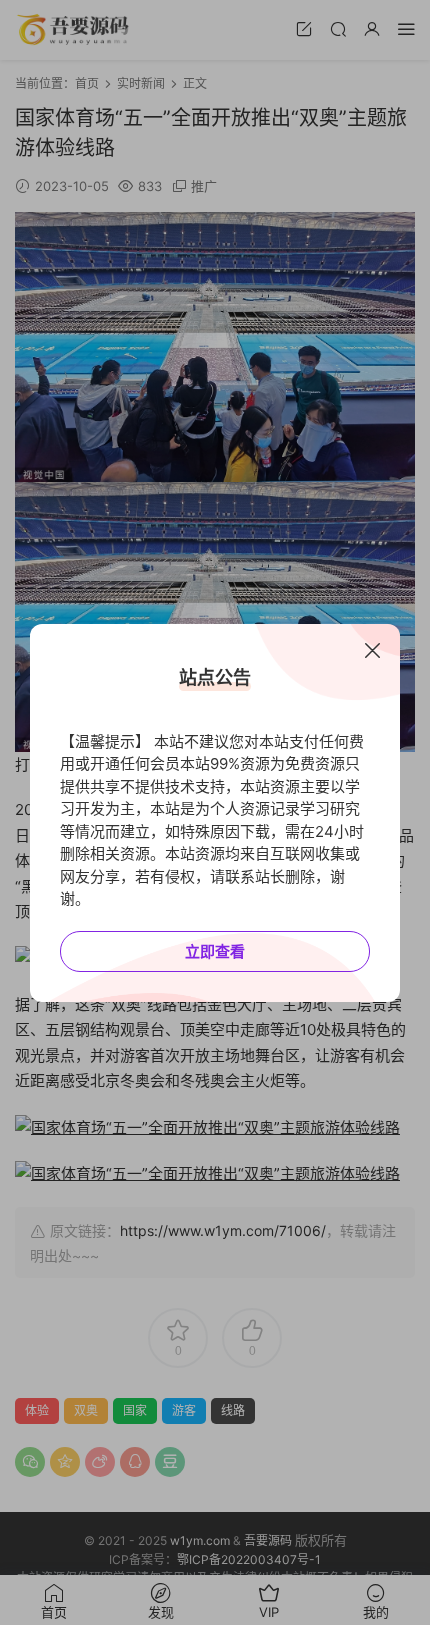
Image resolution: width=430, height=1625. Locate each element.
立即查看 (215, 951)
